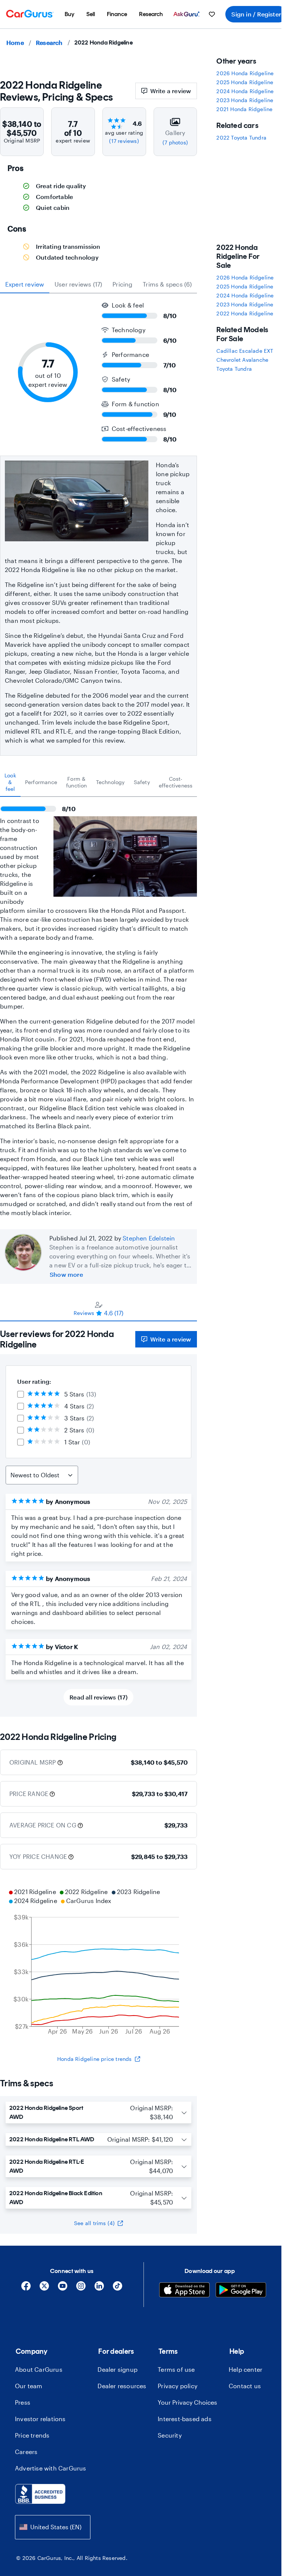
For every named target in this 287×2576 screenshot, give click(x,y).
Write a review (171, 91)
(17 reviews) (124, 141)
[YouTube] (63, 2289)
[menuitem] (70, 14)
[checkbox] (21, 1394)
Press (23, 2402)
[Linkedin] (99, 2289)
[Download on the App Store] (184, 2291)
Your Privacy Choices (187, 2402)
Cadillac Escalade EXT (245, 351)
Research (49, 42)
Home (15, 42)
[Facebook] (26, 2289)
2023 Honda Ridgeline (245, 100)
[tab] (10, 782)
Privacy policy (178, 2386)
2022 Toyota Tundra (241, 137)
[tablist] (98, 284)
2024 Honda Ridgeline (245, 91)
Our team (29, 2386)
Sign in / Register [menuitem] (256, 14)
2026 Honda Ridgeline (245, 73)
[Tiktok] (118, 2289)
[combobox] (53, 2527)
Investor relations (40, 2419)
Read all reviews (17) (98, 1697)
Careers (26, 2452)
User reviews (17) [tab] (78, 284)
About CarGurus (39, 2369)
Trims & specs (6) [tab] (167, 284)
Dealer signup (118, 2369)
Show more (66, 1274)
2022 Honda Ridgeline (245, 313)
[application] (98, 1962)
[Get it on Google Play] (241, 2291)
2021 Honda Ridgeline (244, 109)
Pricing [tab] (122, 284)
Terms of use (176, 2369)
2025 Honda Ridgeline (245, 82)
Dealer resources (122, 2386)
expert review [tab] (25, 284)
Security (170, 2435)
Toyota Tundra (234, 369)
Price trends (32, 2435)
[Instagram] (81, 2289)
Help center (246, 2369)
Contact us (245, 2386)
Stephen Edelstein (149, 1238)
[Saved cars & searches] (212, 14)
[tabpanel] (98, 1007)
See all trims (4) (94, 2223)
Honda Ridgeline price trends (95, 2059)
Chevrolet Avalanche (242, 360)
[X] (44, 2289)
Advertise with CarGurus (51, 2468)
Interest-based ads (185, 2419)
